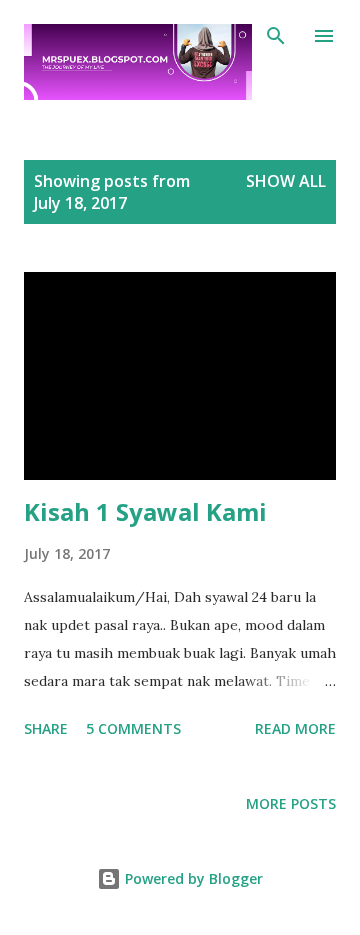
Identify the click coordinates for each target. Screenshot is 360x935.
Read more (295, 728)
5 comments (133, 728)
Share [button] (46, 728)
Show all (286, 181)
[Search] (276, 36)
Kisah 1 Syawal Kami (145, 511)
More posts (291, 803)
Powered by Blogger (192, 878)
